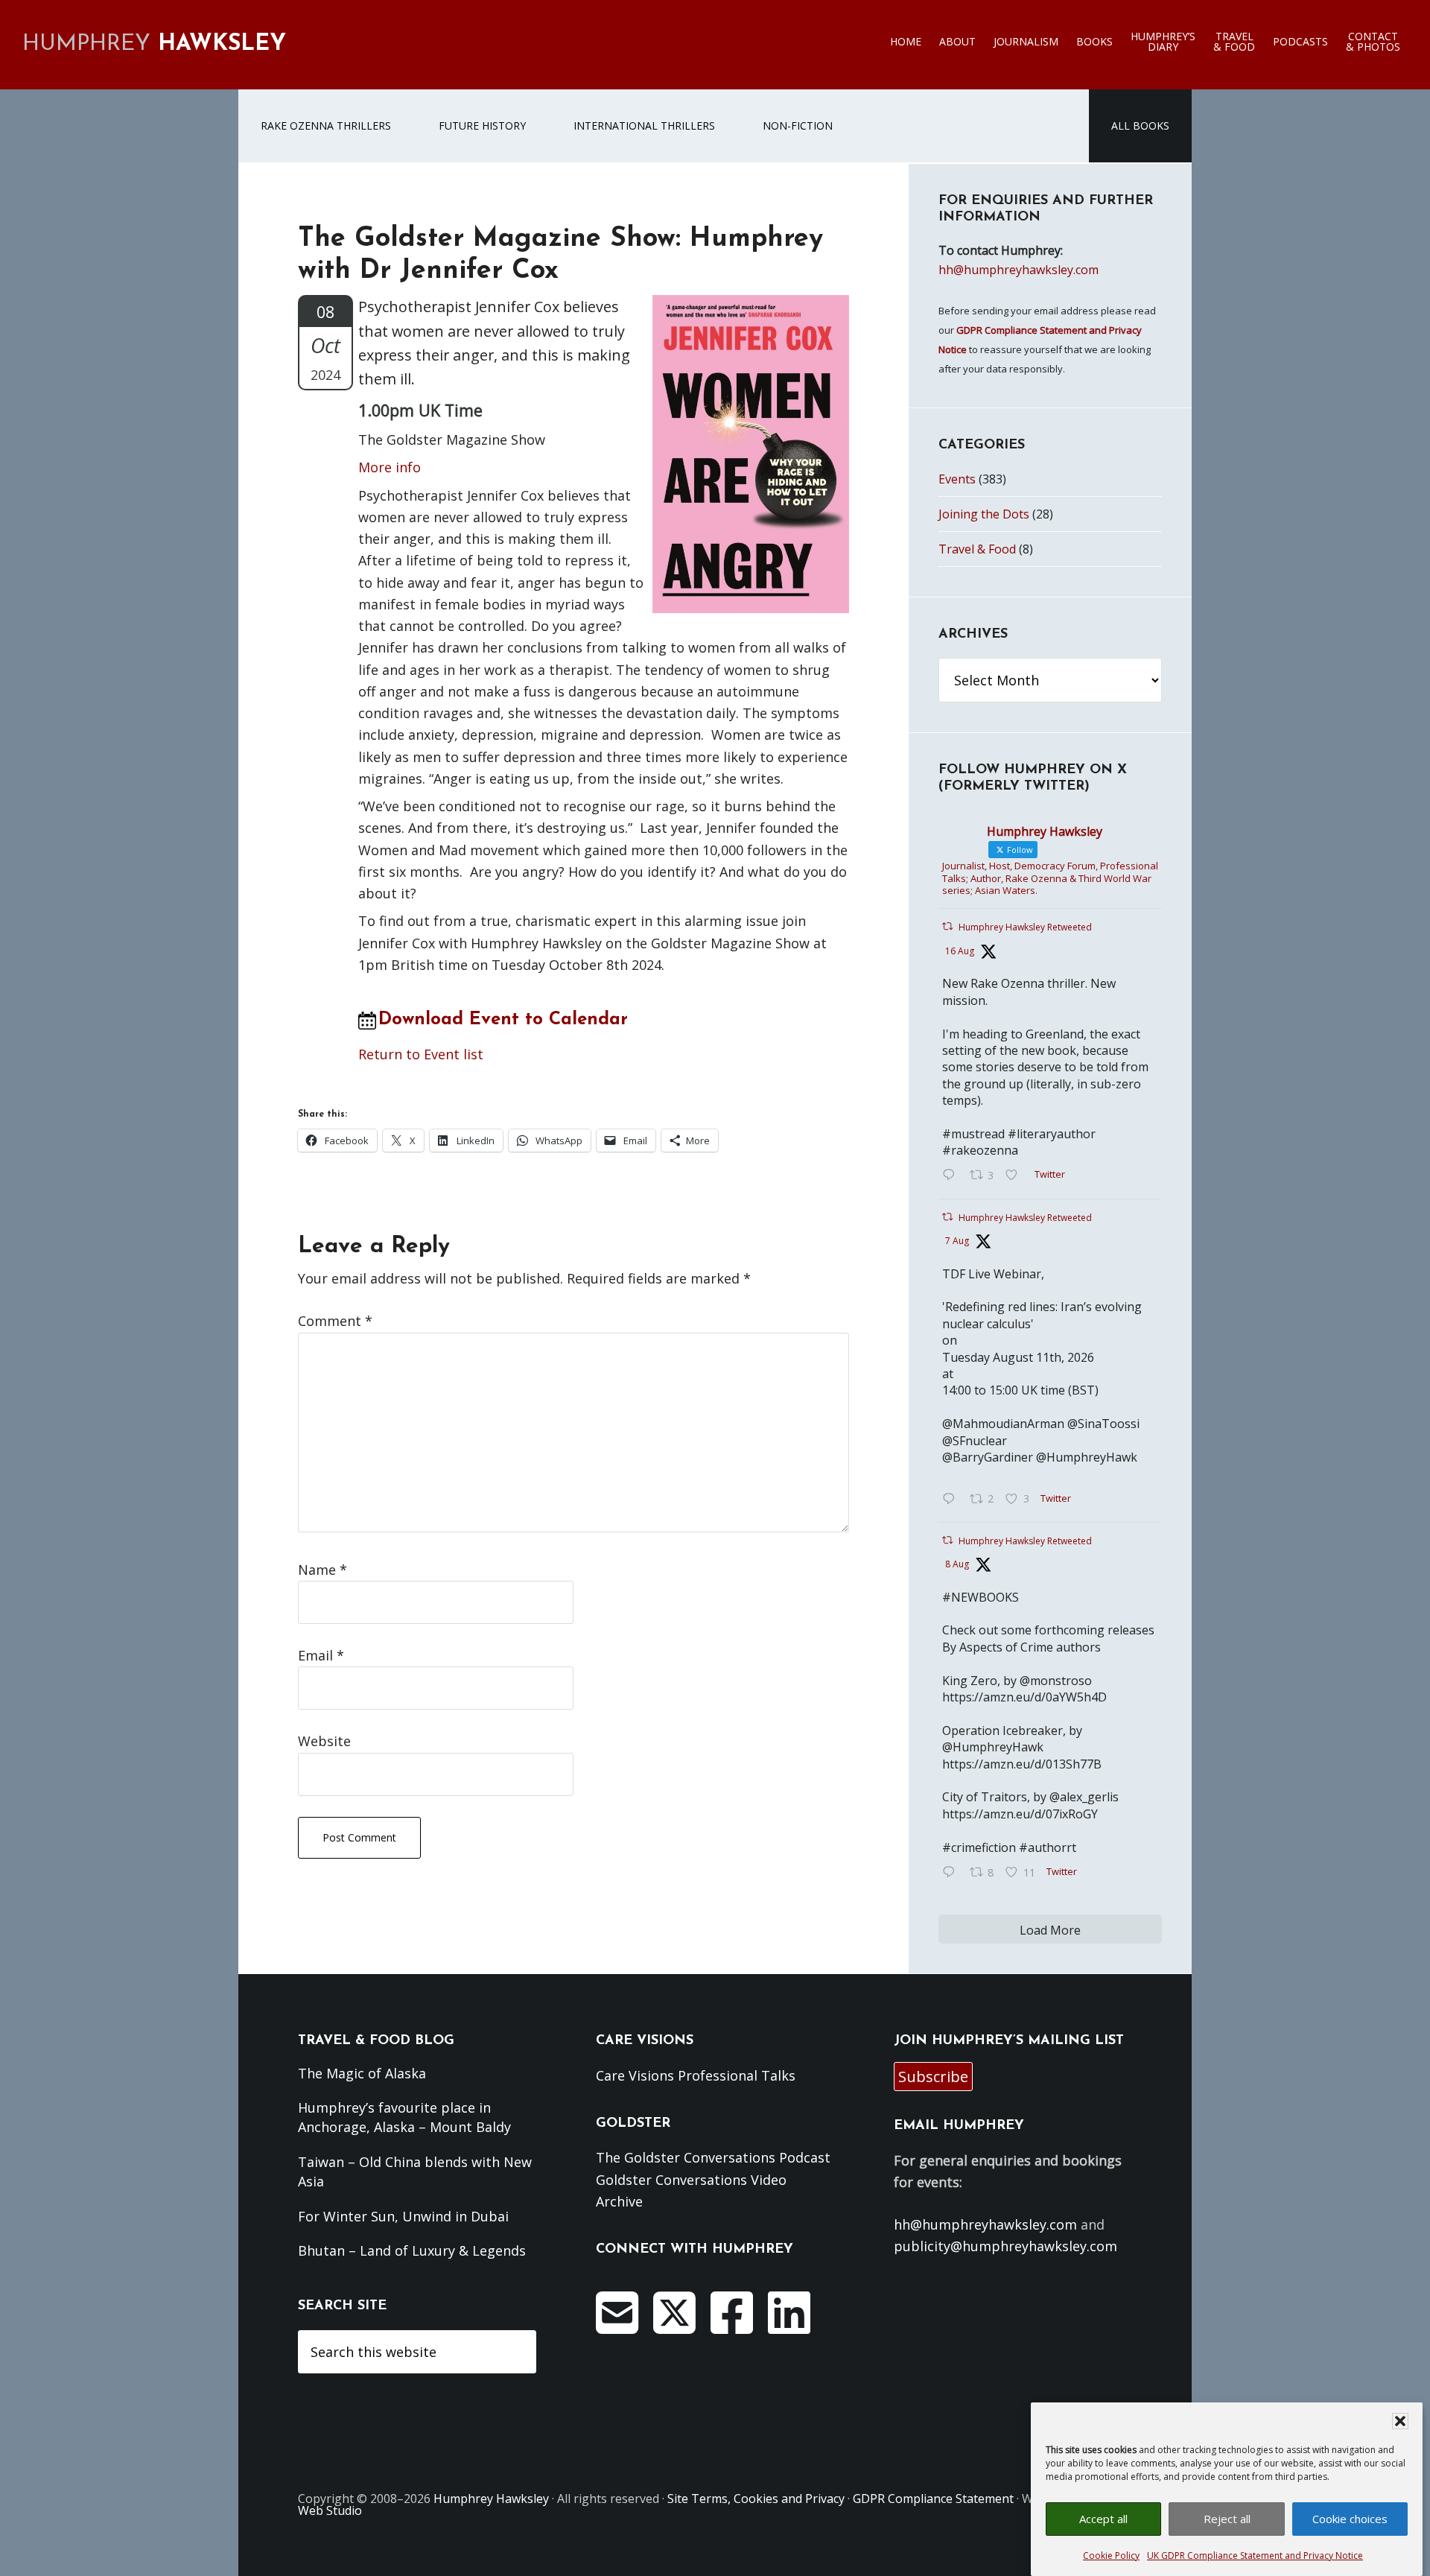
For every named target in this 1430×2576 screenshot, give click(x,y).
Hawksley (154, 44)
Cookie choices (1350, 2519)
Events (957, 479)
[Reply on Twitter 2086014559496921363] (952, 1873)
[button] (1400, 2421)
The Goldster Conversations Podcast (713, 2157)
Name (322, 1570)
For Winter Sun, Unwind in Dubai (403, 2216)
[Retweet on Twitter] (947, 926)
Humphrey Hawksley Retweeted (1025, 927)
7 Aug (957, 1241)
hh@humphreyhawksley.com (1019, 270)
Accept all (1103, 2519)
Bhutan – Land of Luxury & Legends (412, 2250)
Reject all (1227, 2519)
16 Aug (960, 951)
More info (390, 467)
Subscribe (933, 2077)
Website (324, 1741)
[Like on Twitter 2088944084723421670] (1016, 1176)
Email (321, 1655)
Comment (335, 1321)
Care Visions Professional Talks (696, 2075)
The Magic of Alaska (362, 2073)
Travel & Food (977, 549)
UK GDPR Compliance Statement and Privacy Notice (1255, 2556)
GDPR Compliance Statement (933, 2499)
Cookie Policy (1111, 2556)
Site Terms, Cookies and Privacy (756, 2499)
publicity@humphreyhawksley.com (1005, 2246)
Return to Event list (421, 1054)
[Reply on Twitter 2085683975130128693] (952, 1500)
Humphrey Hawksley (491, 2499)
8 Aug (957, 1564)
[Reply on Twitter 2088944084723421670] (952, 1176)
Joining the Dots (984, 514)
